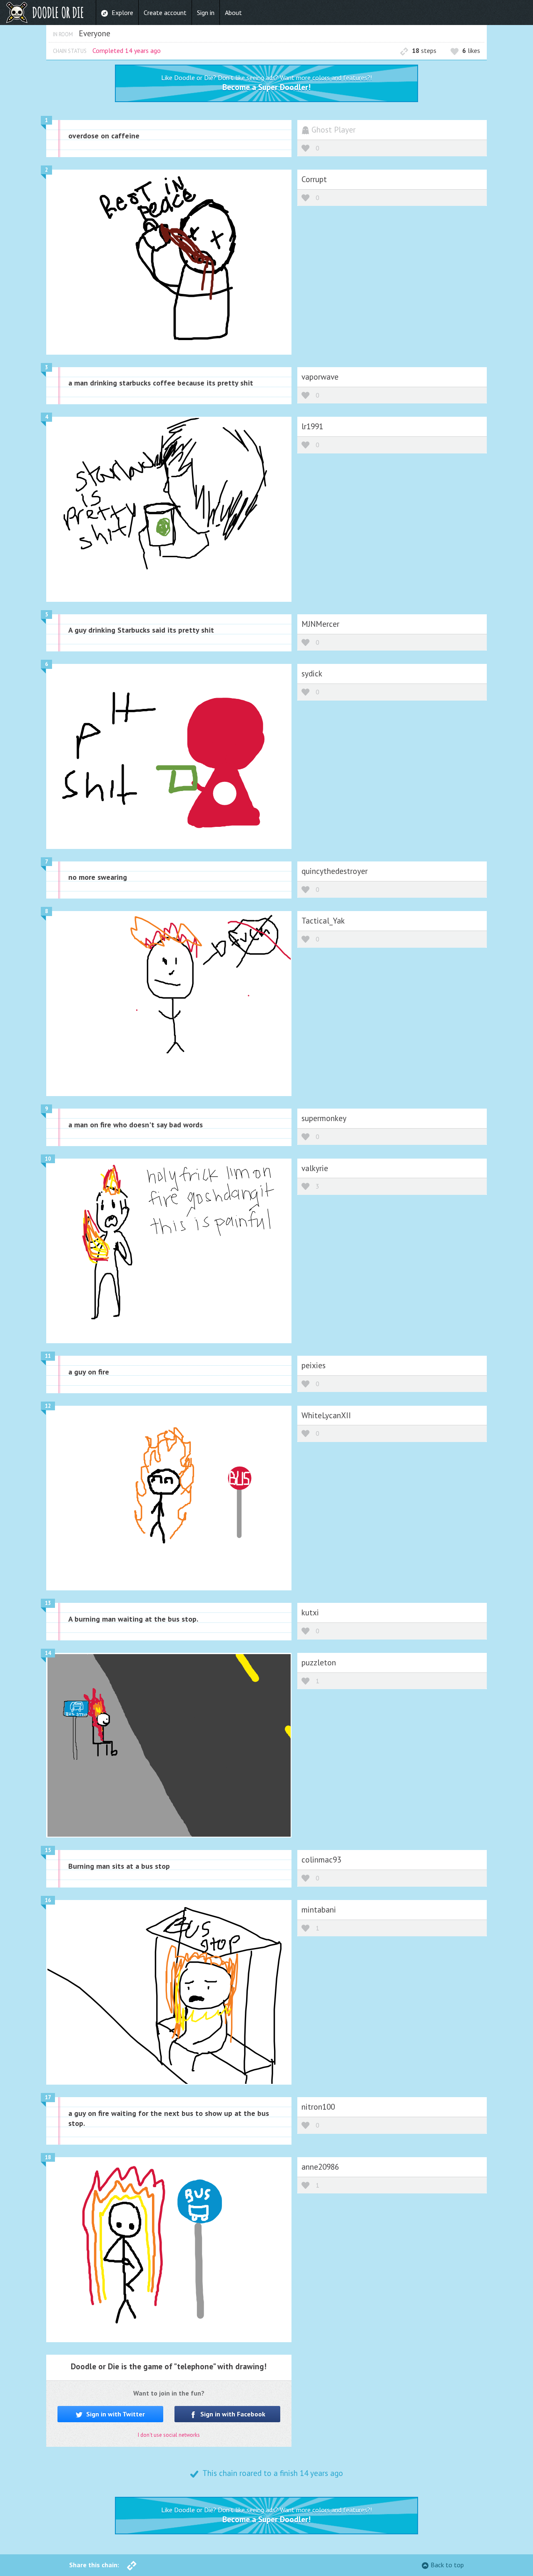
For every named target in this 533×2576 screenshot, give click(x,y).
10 (48, 1159)
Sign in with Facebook (232, 2414)
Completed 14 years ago (127, 50)
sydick (312, 673)
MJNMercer (320, 624)
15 (48, 1850)
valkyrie (315, 1168)
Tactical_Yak (323, 920)
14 (48, 1653)
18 (48, 2157)
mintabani (319, 1909)
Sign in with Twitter (115, 2414)
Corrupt (314, 179)
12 (48, 1406)
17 (48, 2097)
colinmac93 (321, 1859)
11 (48, 1356)
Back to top (447, 2565)
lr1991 (312, 426)
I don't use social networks (169, 2435)
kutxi (310, 1612)
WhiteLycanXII (326, 1415)
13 (48, 1603)
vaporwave (320, 377)
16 (48, 1900)
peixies (314, 1365)
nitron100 (318, 2107)
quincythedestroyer (335, 871)
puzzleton (319, 1662)
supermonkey (324, 1118)
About (233, 13)
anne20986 (320, 2167)
